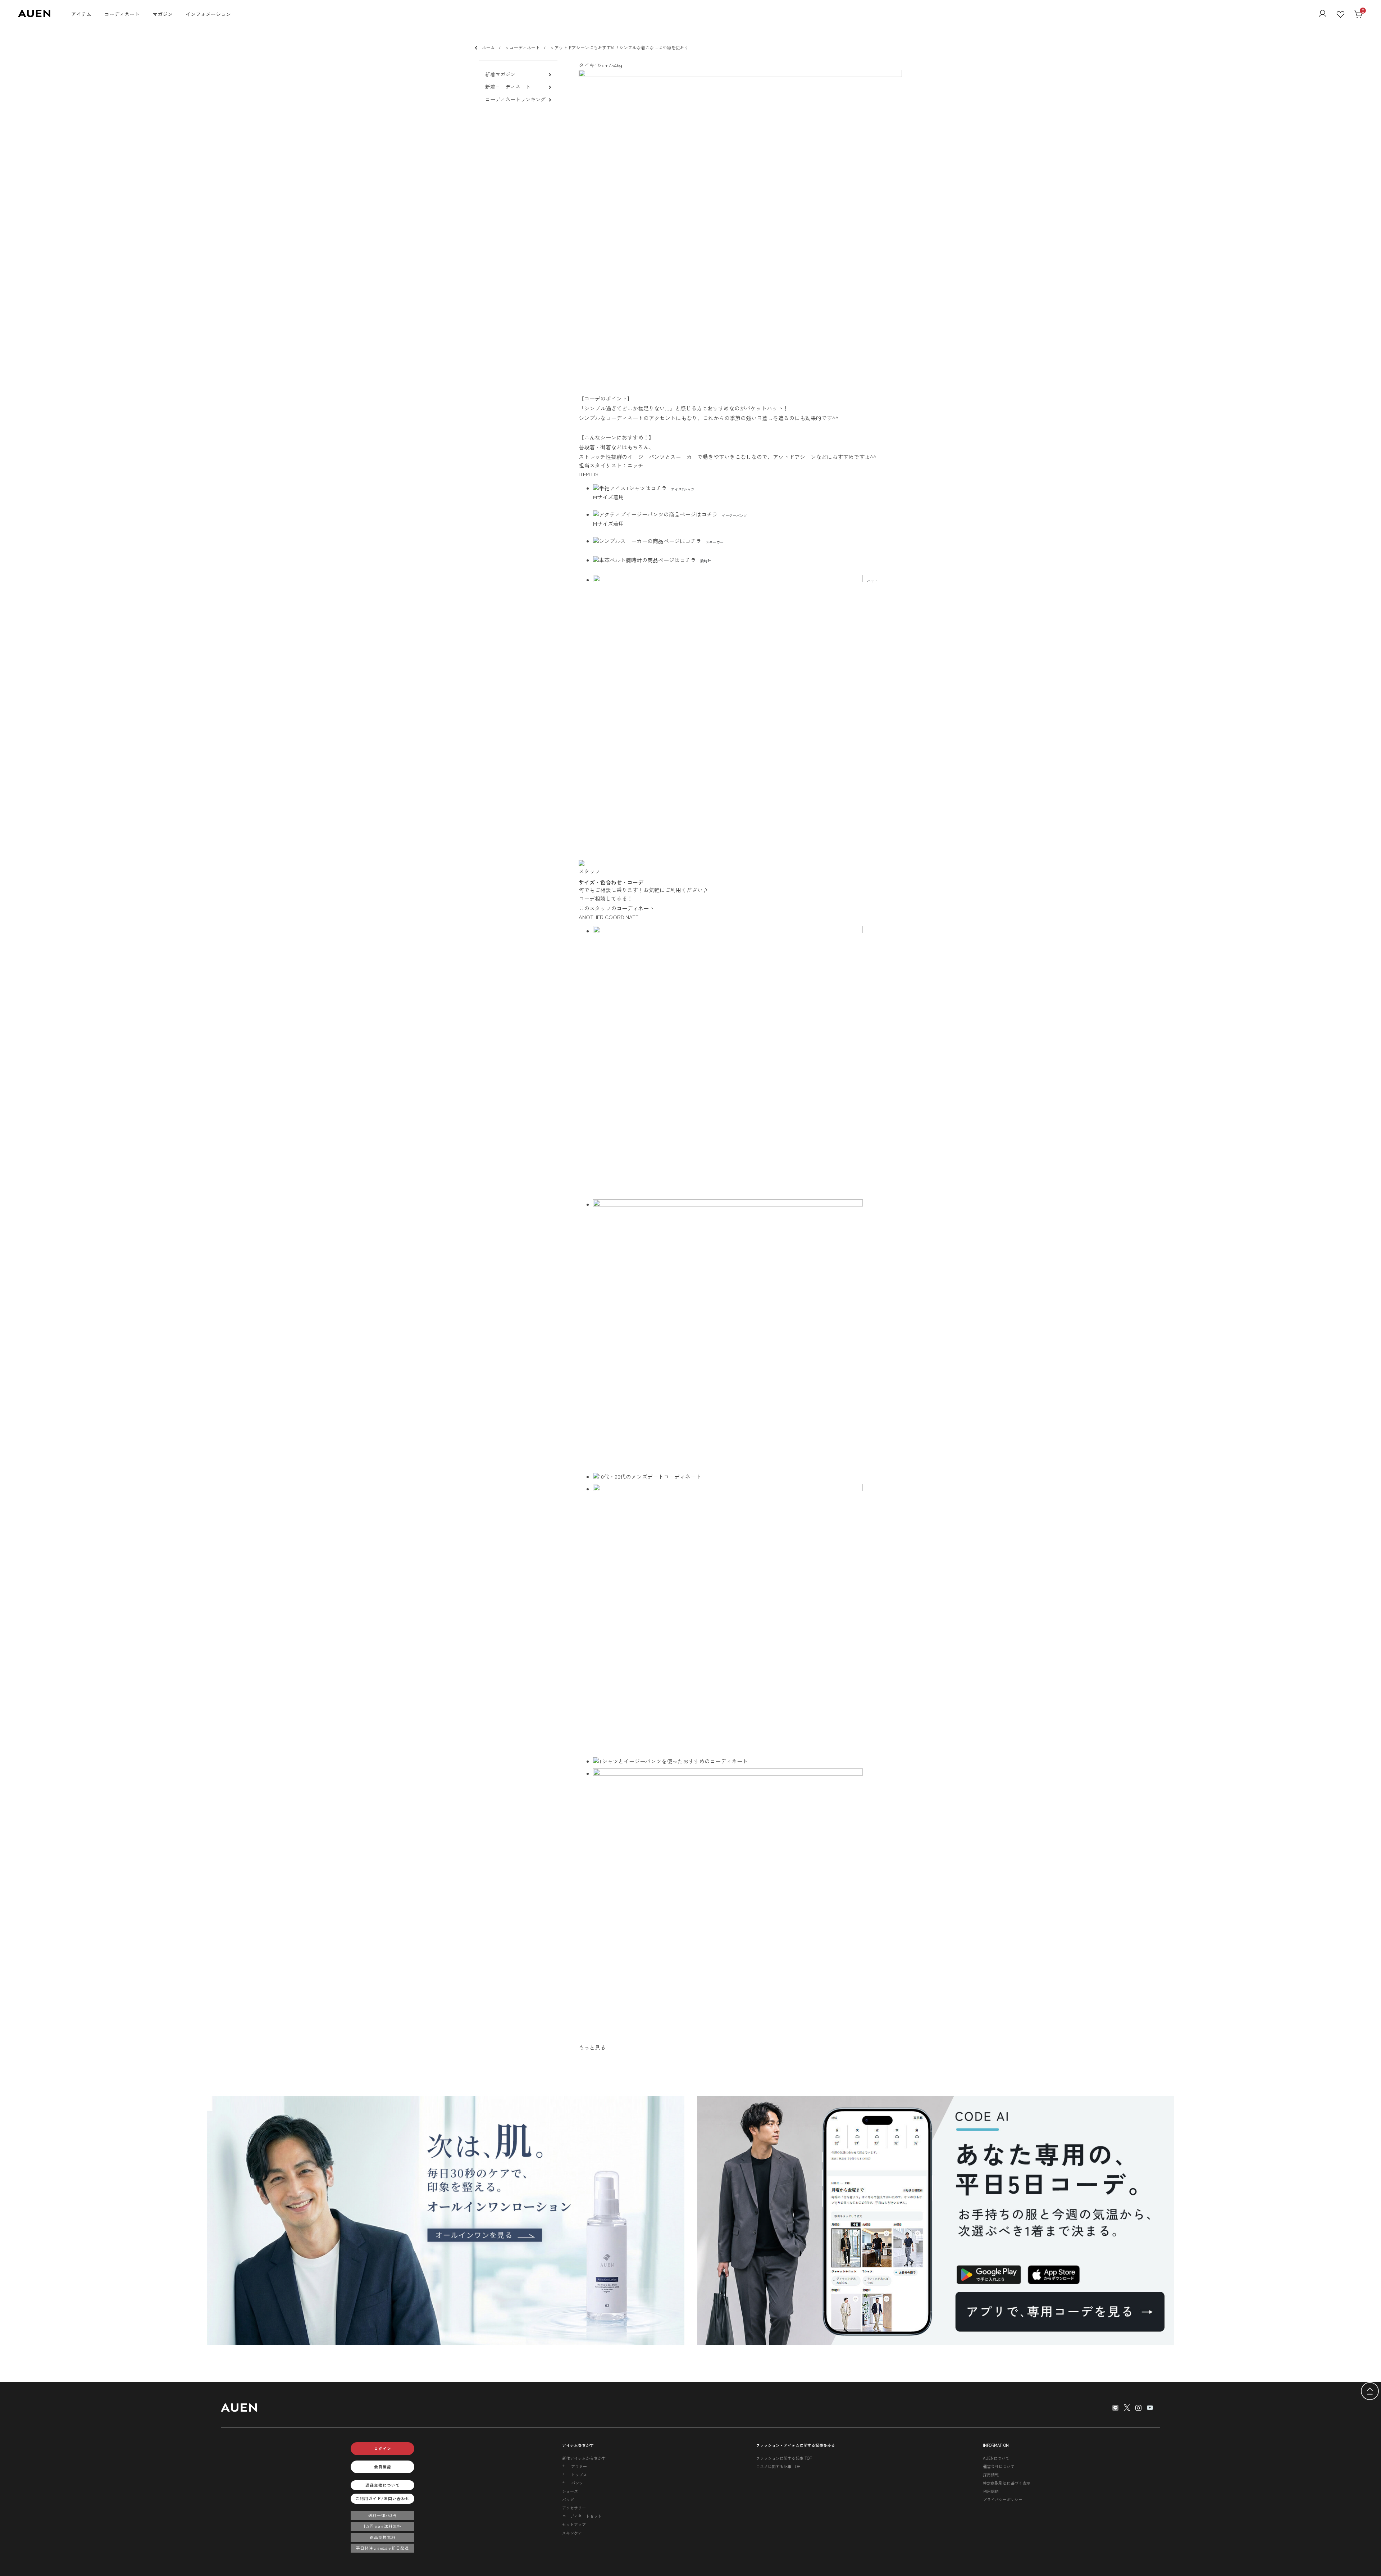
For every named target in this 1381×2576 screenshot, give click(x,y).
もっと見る (592, 2047)
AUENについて (996, 2458)
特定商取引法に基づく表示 (1007, 2483)
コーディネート (122, 14)
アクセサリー (574, 2508)
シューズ (570, 2491)
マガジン (163, 14)
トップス (579, 2475)
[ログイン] (1323, 14)
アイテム (81, 14)
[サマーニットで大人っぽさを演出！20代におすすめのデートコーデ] (748, 1619)
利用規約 (991, 2491)
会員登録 (383, 2467)
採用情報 (991, 2475)
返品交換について (383, 2485)
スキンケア (572, 2533)
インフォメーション (208, 14)
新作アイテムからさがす (584, 2458)
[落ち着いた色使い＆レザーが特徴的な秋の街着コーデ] (748, 1061)
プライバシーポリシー (1003, 2499)
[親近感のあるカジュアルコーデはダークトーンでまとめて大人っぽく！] (748, 1903)
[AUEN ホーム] (34, 15)
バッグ (568, 2499)
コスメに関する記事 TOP (778, 2466)
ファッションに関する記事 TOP (784, 2458)
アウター (579, 2466)
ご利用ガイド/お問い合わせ (382, 2498)
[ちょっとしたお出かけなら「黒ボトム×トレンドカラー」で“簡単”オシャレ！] (748, 1761)
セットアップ (574, 2524)
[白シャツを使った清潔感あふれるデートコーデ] (748, 1334)
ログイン (383, 2448)
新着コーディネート (508, 87)
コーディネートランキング (515, 99)
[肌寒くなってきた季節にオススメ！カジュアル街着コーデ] (748, 1476)
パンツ (577, 2483)
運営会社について (999, 2466)
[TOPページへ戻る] (1370, 2392)
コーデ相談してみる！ (606, 898)
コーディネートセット (582, 2516)
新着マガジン (500, 74)
